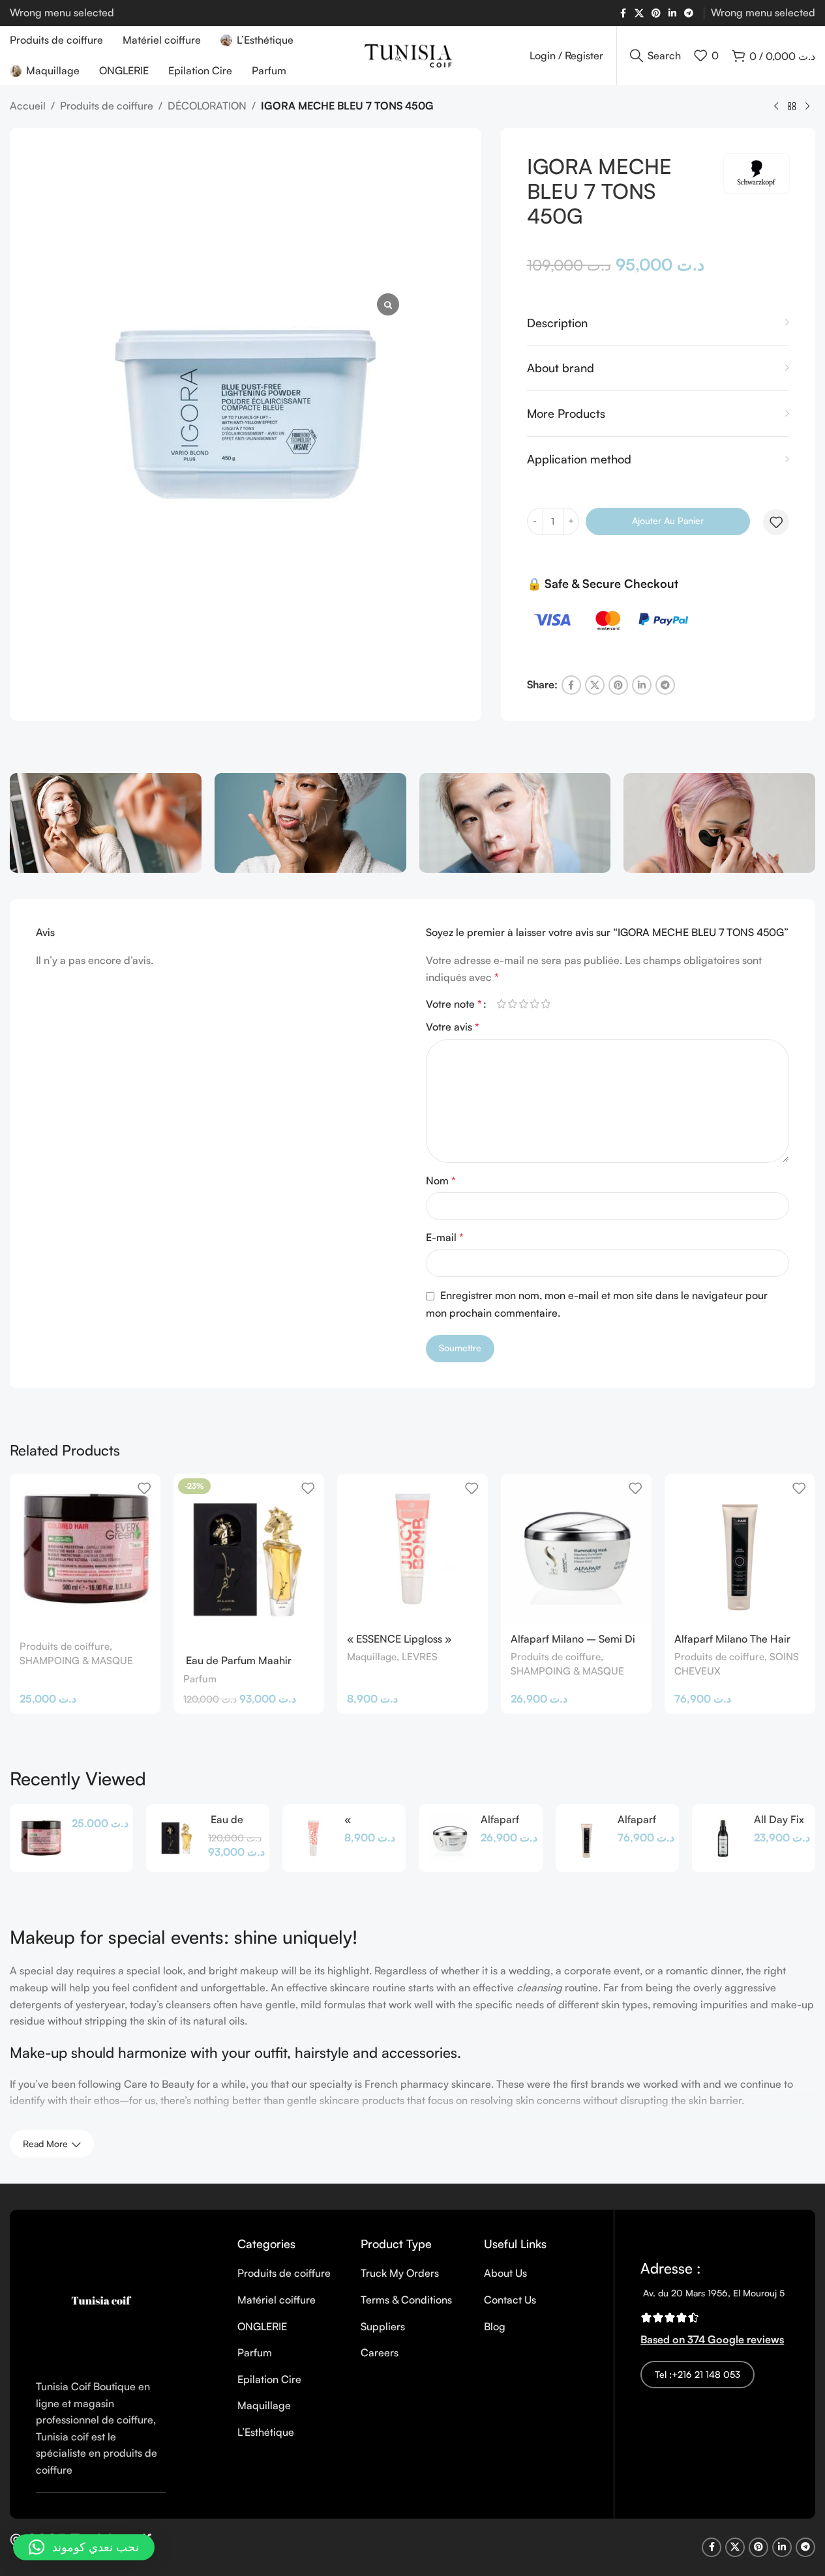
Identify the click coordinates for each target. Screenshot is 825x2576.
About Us (505, 2273)
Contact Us (510, 2300)
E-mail (445, 1237)
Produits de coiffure (107, 106)
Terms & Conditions (406, 2300)
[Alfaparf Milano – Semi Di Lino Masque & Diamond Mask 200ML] (576, 1549)
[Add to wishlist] (776, 522)
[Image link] (101, 2300)
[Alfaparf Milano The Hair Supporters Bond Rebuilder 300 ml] (740, 1549)
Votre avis (453, 1027)
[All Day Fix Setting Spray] (723, 1838)
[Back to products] (792, 107)
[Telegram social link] (689, 13)
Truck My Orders (400, 2273)
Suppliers (383, 2326)
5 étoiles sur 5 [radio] (546, 1004)
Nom (441, 1180)
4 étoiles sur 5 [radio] (535, 1004)
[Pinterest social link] (656, 13)
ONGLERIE (262, 2326)
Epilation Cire (269, 2379)
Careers (380, 2352)
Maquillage (372, 1657)
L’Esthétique (266, 2432)
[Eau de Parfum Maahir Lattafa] (177, 1838)
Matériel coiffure (277, 2300)
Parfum (200, 1679)
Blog (495, 2326)
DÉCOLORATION (207, 106)
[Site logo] (413, 54)
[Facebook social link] (623, 13)
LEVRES (420, 1657)
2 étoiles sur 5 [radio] (513, 1004)
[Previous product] (776, 107)
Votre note (454, 1004)
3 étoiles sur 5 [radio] (524, 1004)
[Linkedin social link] (672, 13)
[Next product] (807, 107)
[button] (84, 2547)
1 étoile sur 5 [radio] (502, 1004)
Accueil (28, 106)
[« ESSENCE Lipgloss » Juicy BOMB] (412, 1549)
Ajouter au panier (668, 520)
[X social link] (639, 13)
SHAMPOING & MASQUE (76, 1661)
